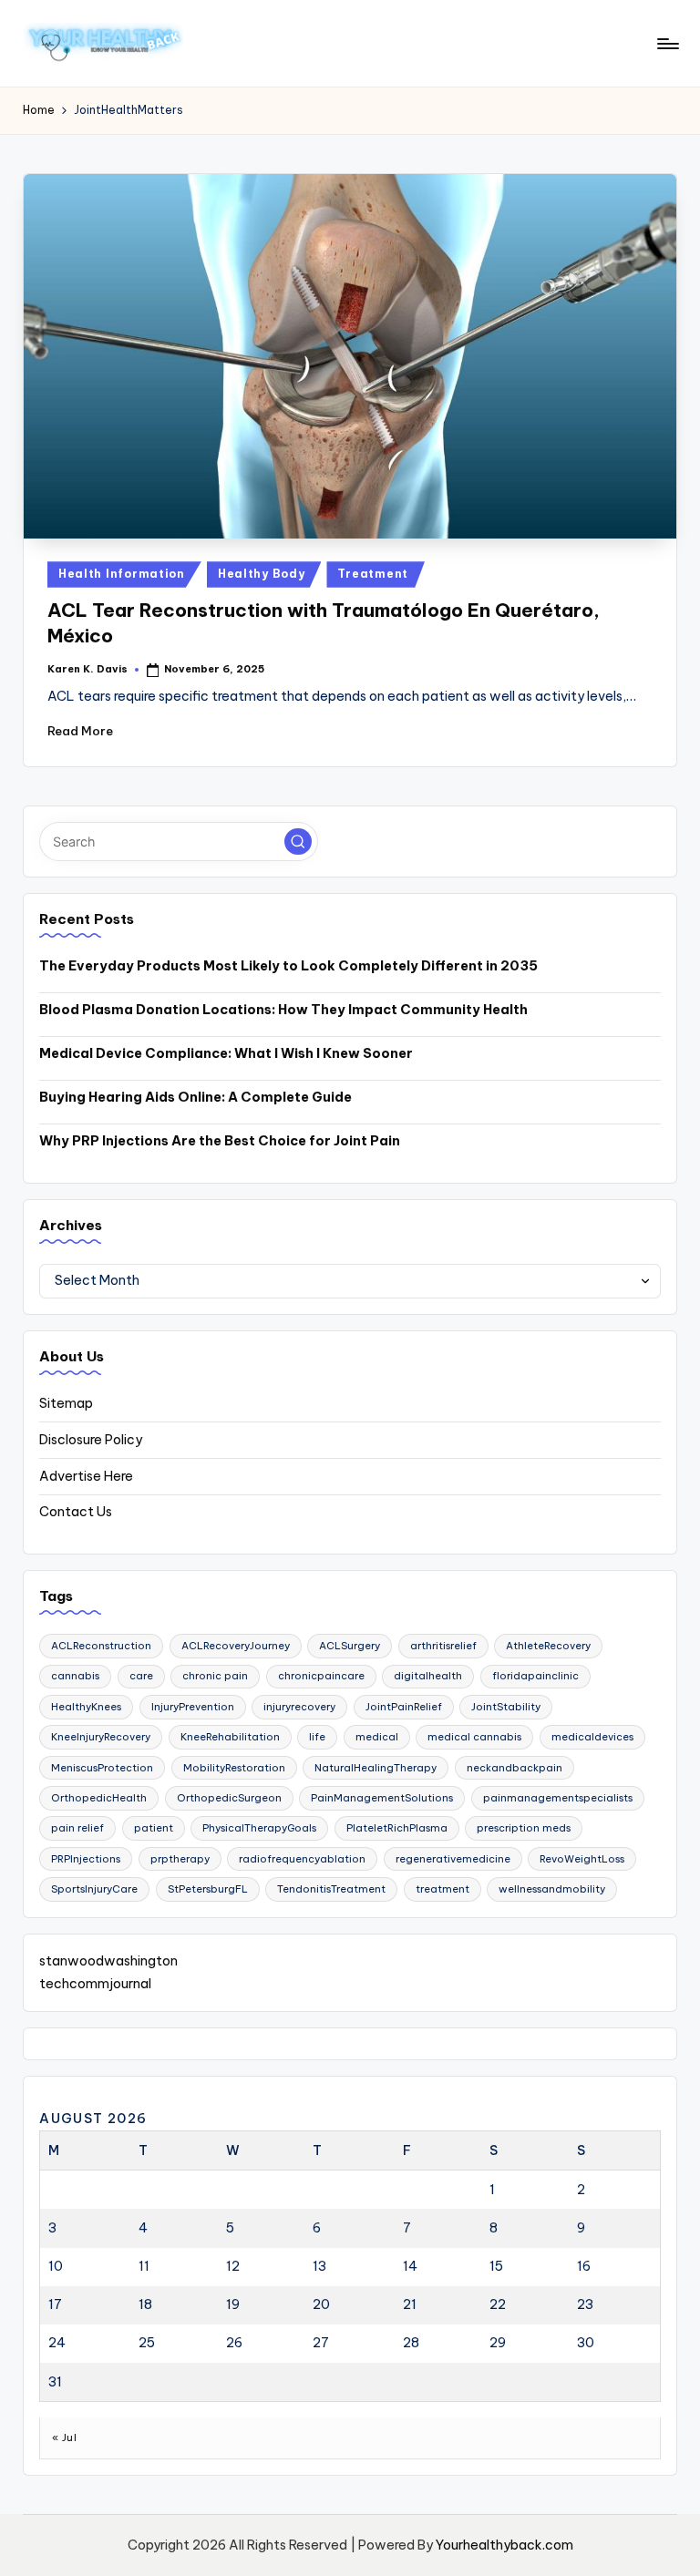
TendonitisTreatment (331, 1889)
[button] (298, 842)
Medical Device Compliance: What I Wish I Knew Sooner (226, 1053)
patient (154, 1828)
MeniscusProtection (102, 1768)
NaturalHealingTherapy (376, 1768)
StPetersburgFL (208, 1889)
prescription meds (524, 1828)
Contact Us (76, 1512)
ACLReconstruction (101, 1646)
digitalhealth (428, 1676)
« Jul (64, 2437)
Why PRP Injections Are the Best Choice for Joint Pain (220, 1141)
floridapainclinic (535, 1676)
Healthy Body (262, 574)
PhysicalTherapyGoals (259, 1828)
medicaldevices (592, 1737)
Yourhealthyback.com (504, 2545)
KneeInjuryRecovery (101, 1737)
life (317, 1737)
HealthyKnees (86, 1707)
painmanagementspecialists (558, 1798)
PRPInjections (86, 1859)
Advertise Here (86, 1476)
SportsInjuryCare (94, 1889)
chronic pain (215, 1676)
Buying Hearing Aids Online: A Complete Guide (196, 1097)
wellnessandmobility (552, 1889)
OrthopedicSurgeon (229, 1798)
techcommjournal (95, 1984)
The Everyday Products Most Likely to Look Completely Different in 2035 (288, 966)
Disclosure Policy (91, 1440)
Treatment (372, 574)
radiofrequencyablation (302, 1859)
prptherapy (180, 1859)
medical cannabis (474, 1737)
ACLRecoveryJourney (236, 1646)
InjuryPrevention (193, 1707)
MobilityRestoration (234, 1768)
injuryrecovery (299, 1707)
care (141, 1676)
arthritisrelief (443, 1646)
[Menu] (667, 44)
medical (377, 1737)
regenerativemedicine (453, 1859)
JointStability (506, 1707)
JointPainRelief (404, 1707)
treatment (443, 1889)
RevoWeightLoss (582, 1859)
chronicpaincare (321, 1676)
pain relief (77, 1828)
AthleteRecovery (548, 1646)
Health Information (122, 574)
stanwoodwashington (108, 1961)
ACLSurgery (350, 1646)
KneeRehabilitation (230, 1737)
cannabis (75, 1676)
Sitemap (66, 1403)
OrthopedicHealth (99, 1798)
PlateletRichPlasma (397, 1828)
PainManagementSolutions (382, 1798)
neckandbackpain (515, 1768)
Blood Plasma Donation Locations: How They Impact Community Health (283, 1010)
